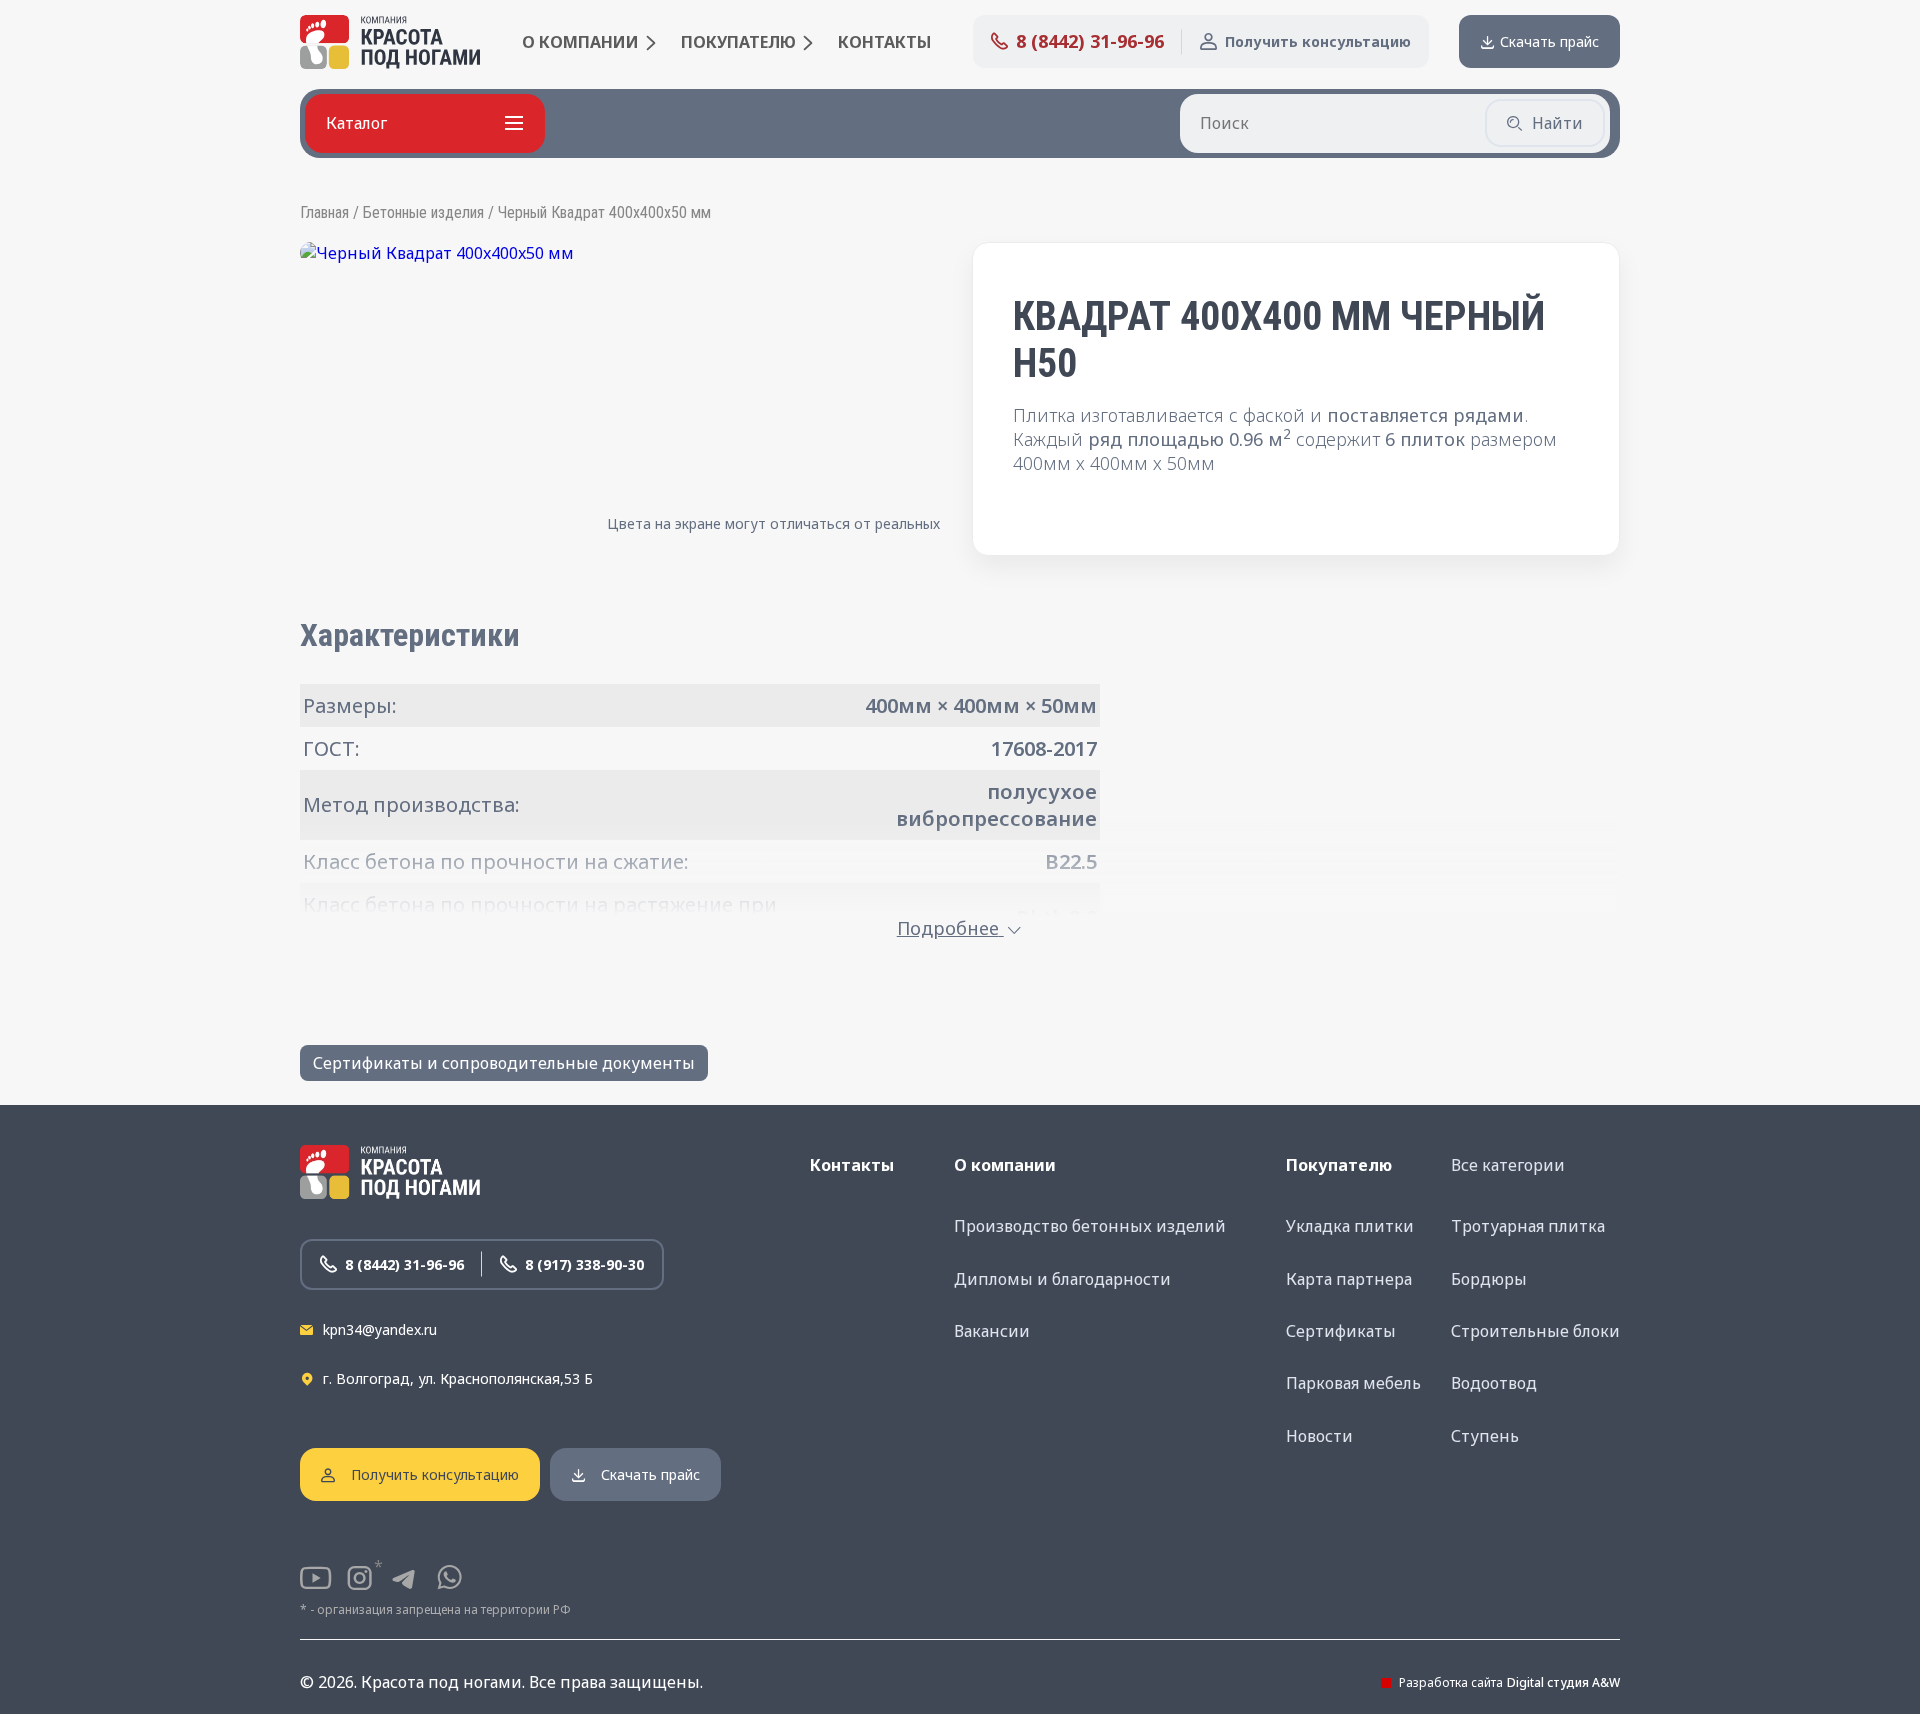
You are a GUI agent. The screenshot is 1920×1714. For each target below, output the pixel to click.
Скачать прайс (1549, 41)
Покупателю (738, 42)
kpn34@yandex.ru (380, 1329)
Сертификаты (1341, 1331)
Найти (1557, 123)
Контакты (884, 42)
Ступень (1485, 1436)
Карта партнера (1349, 1279)
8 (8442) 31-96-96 (1090, 41)
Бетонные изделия (423, 212)
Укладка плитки (1350, 1226)
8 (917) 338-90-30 (584, 1264)
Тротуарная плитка (1528, 1226)
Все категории (1508, 1165)
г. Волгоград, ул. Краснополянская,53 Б (458, 1378)
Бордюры (1489, 1279)
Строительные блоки (1535, 1331)
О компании (580, 42)
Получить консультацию (1318, 41)
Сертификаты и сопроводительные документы (504, 1063)
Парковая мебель (1353, 1383)
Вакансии (992, 1331)
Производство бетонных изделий (1090, 1226)
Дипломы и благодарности (1062, 1279)
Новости (1319, 1436)
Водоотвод (1494, 1383)
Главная (324, 212)
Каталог (356, 123)
